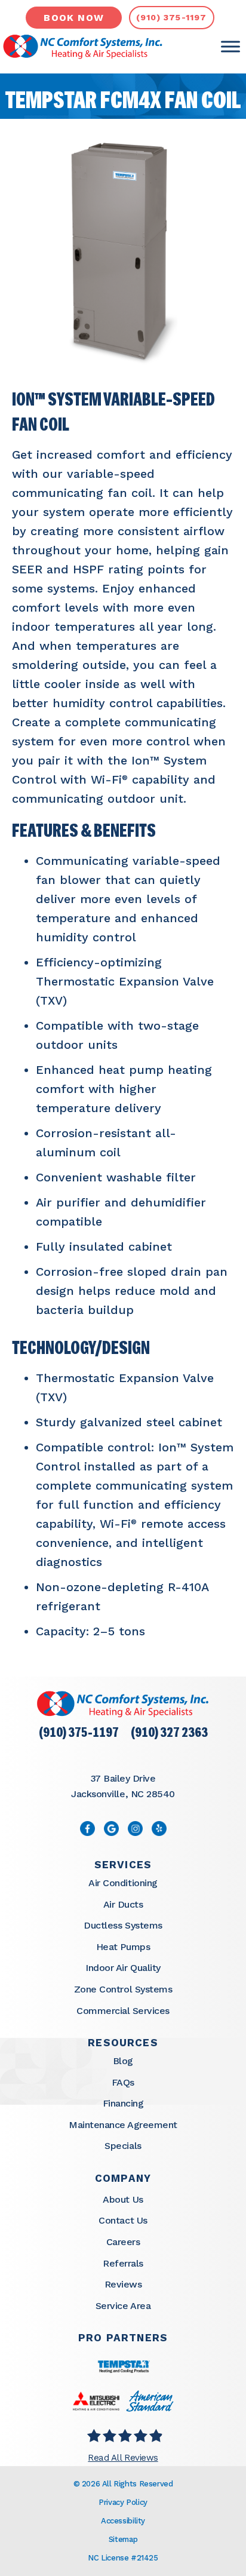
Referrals (123, 2263)
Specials (123, 2146)
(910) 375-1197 (79, 1734)
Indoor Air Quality (123, 1968)
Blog (123, 2061)
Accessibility (123, 2521)
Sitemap (123, 2539)
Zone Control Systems (123, 1989)
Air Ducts (123, 1904)
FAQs (123, 2082)
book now (74, 18)
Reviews (123, 2284)
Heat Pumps (123, 1947)
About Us (123, 2199)
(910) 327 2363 (169, 1734)
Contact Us (123, 2220)
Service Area (123, 2306)
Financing (123, 2103)
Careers (123, 2242)
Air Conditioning (123, 1883)
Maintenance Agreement (123, 2125)
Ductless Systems (123, 1925)
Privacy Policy (123, 2502)
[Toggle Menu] (230, 47)
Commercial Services (123, 2011)
